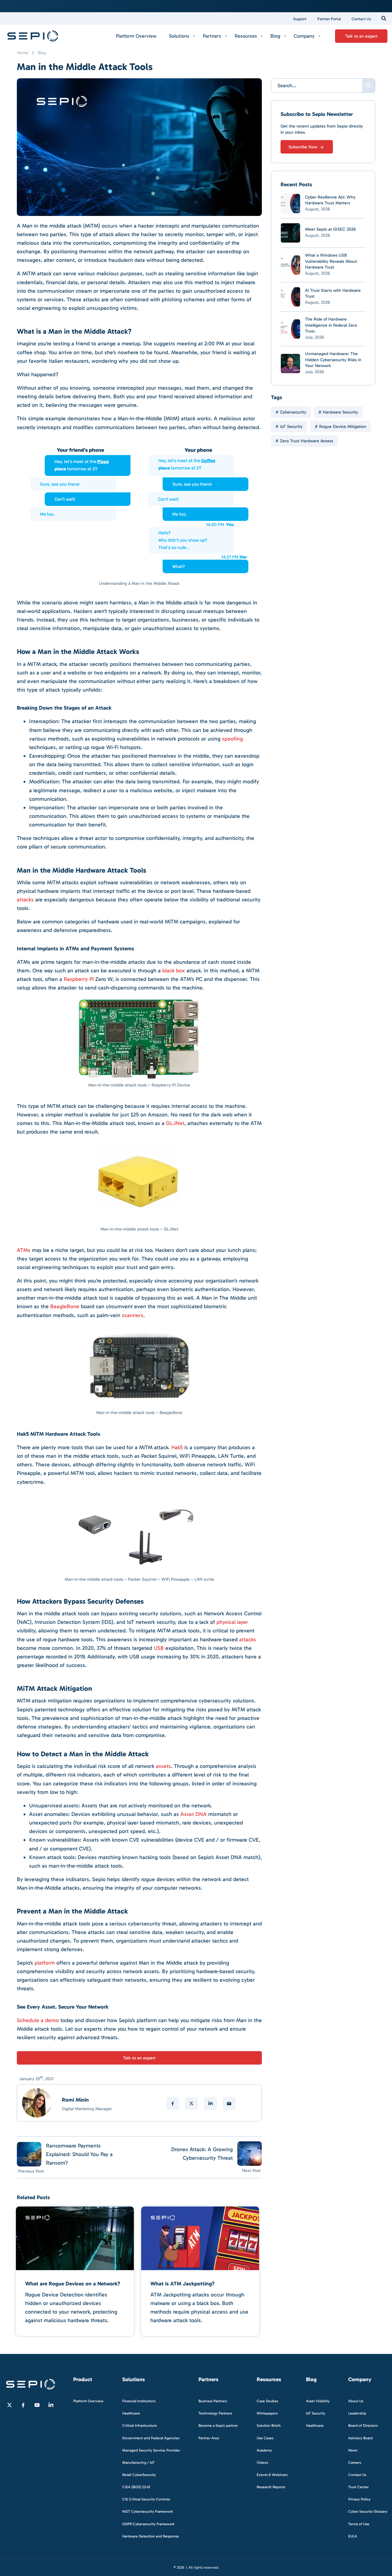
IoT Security (291, 427)
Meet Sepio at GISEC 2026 (330, 229)
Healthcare (131, 2413)
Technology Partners (215, 2413)
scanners (133, 1315)
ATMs (24, 1250)
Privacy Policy (359, 2499)
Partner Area (209, 2438)
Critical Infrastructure (139, 2426)
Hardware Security (340, 412)
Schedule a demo (38, 2020)
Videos (262, 2462)
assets (163, 1766)
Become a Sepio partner (218, 2426)
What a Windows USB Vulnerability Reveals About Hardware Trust (331, 261)
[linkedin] (210, 2103)
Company (304, 36)
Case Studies (267, 2401)
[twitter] (191, 2103)
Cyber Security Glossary (368, 2511)
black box (174, 971)
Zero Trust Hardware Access (307, 441)
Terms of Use (359, 2524)
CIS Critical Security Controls (146, 2499)
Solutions (179, 36)
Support (300, 19)
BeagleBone (65, 1306)
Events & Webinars (272, 2474)
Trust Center (358, 2487)
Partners (212, 36)
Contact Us (361, 19)
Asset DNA (194, 1814)
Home (23, 53)
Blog (275, 36)
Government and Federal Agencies (151, 2438)
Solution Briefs (269, 2426)
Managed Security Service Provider (151, 2450)
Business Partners (213, 2401)
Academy (264, 2450)
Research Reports (271, 2487)
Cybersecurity (293, 412)
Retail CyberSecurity (139, 2474)
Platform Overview (136, 36)
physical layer (232, 1622)
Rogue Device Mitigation (343, 427)
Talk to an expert (361, 36)
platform (45, 1963)
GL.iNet (175, 1123)
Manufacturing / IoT (138, 2462)
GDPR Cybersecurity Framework (148, 2524)
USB (159, 1648)
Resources (246, 36)
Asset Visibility (318, 2401)
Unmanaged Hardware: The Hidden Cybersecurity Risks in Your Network (333, 360)
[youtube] (37, 2405)
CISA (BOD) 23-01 (136, 2487)
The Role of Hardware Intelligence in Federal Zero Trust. (331, 325)
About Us (356, 2401)
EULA (353, 2536)
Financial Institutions (139, 2401)
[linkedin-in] (51, 2405)
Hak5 (177, 1447)
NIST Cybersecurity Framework (148, 2511)
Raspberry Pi (79, 979)
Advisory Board (360, 2438)
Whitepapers (267, 2413)
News (353, 2450)
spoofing (232, 739)
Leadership (357, 2413)
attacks (25, 900)
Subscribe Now (303, 147)
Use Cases (265, 2438)
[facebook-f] (23, 2405)
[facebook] (173, 2103)
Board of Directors (363, 2426)
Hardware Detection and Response (151, 2536)
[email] (229, 2103)
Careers (355, 2462)
